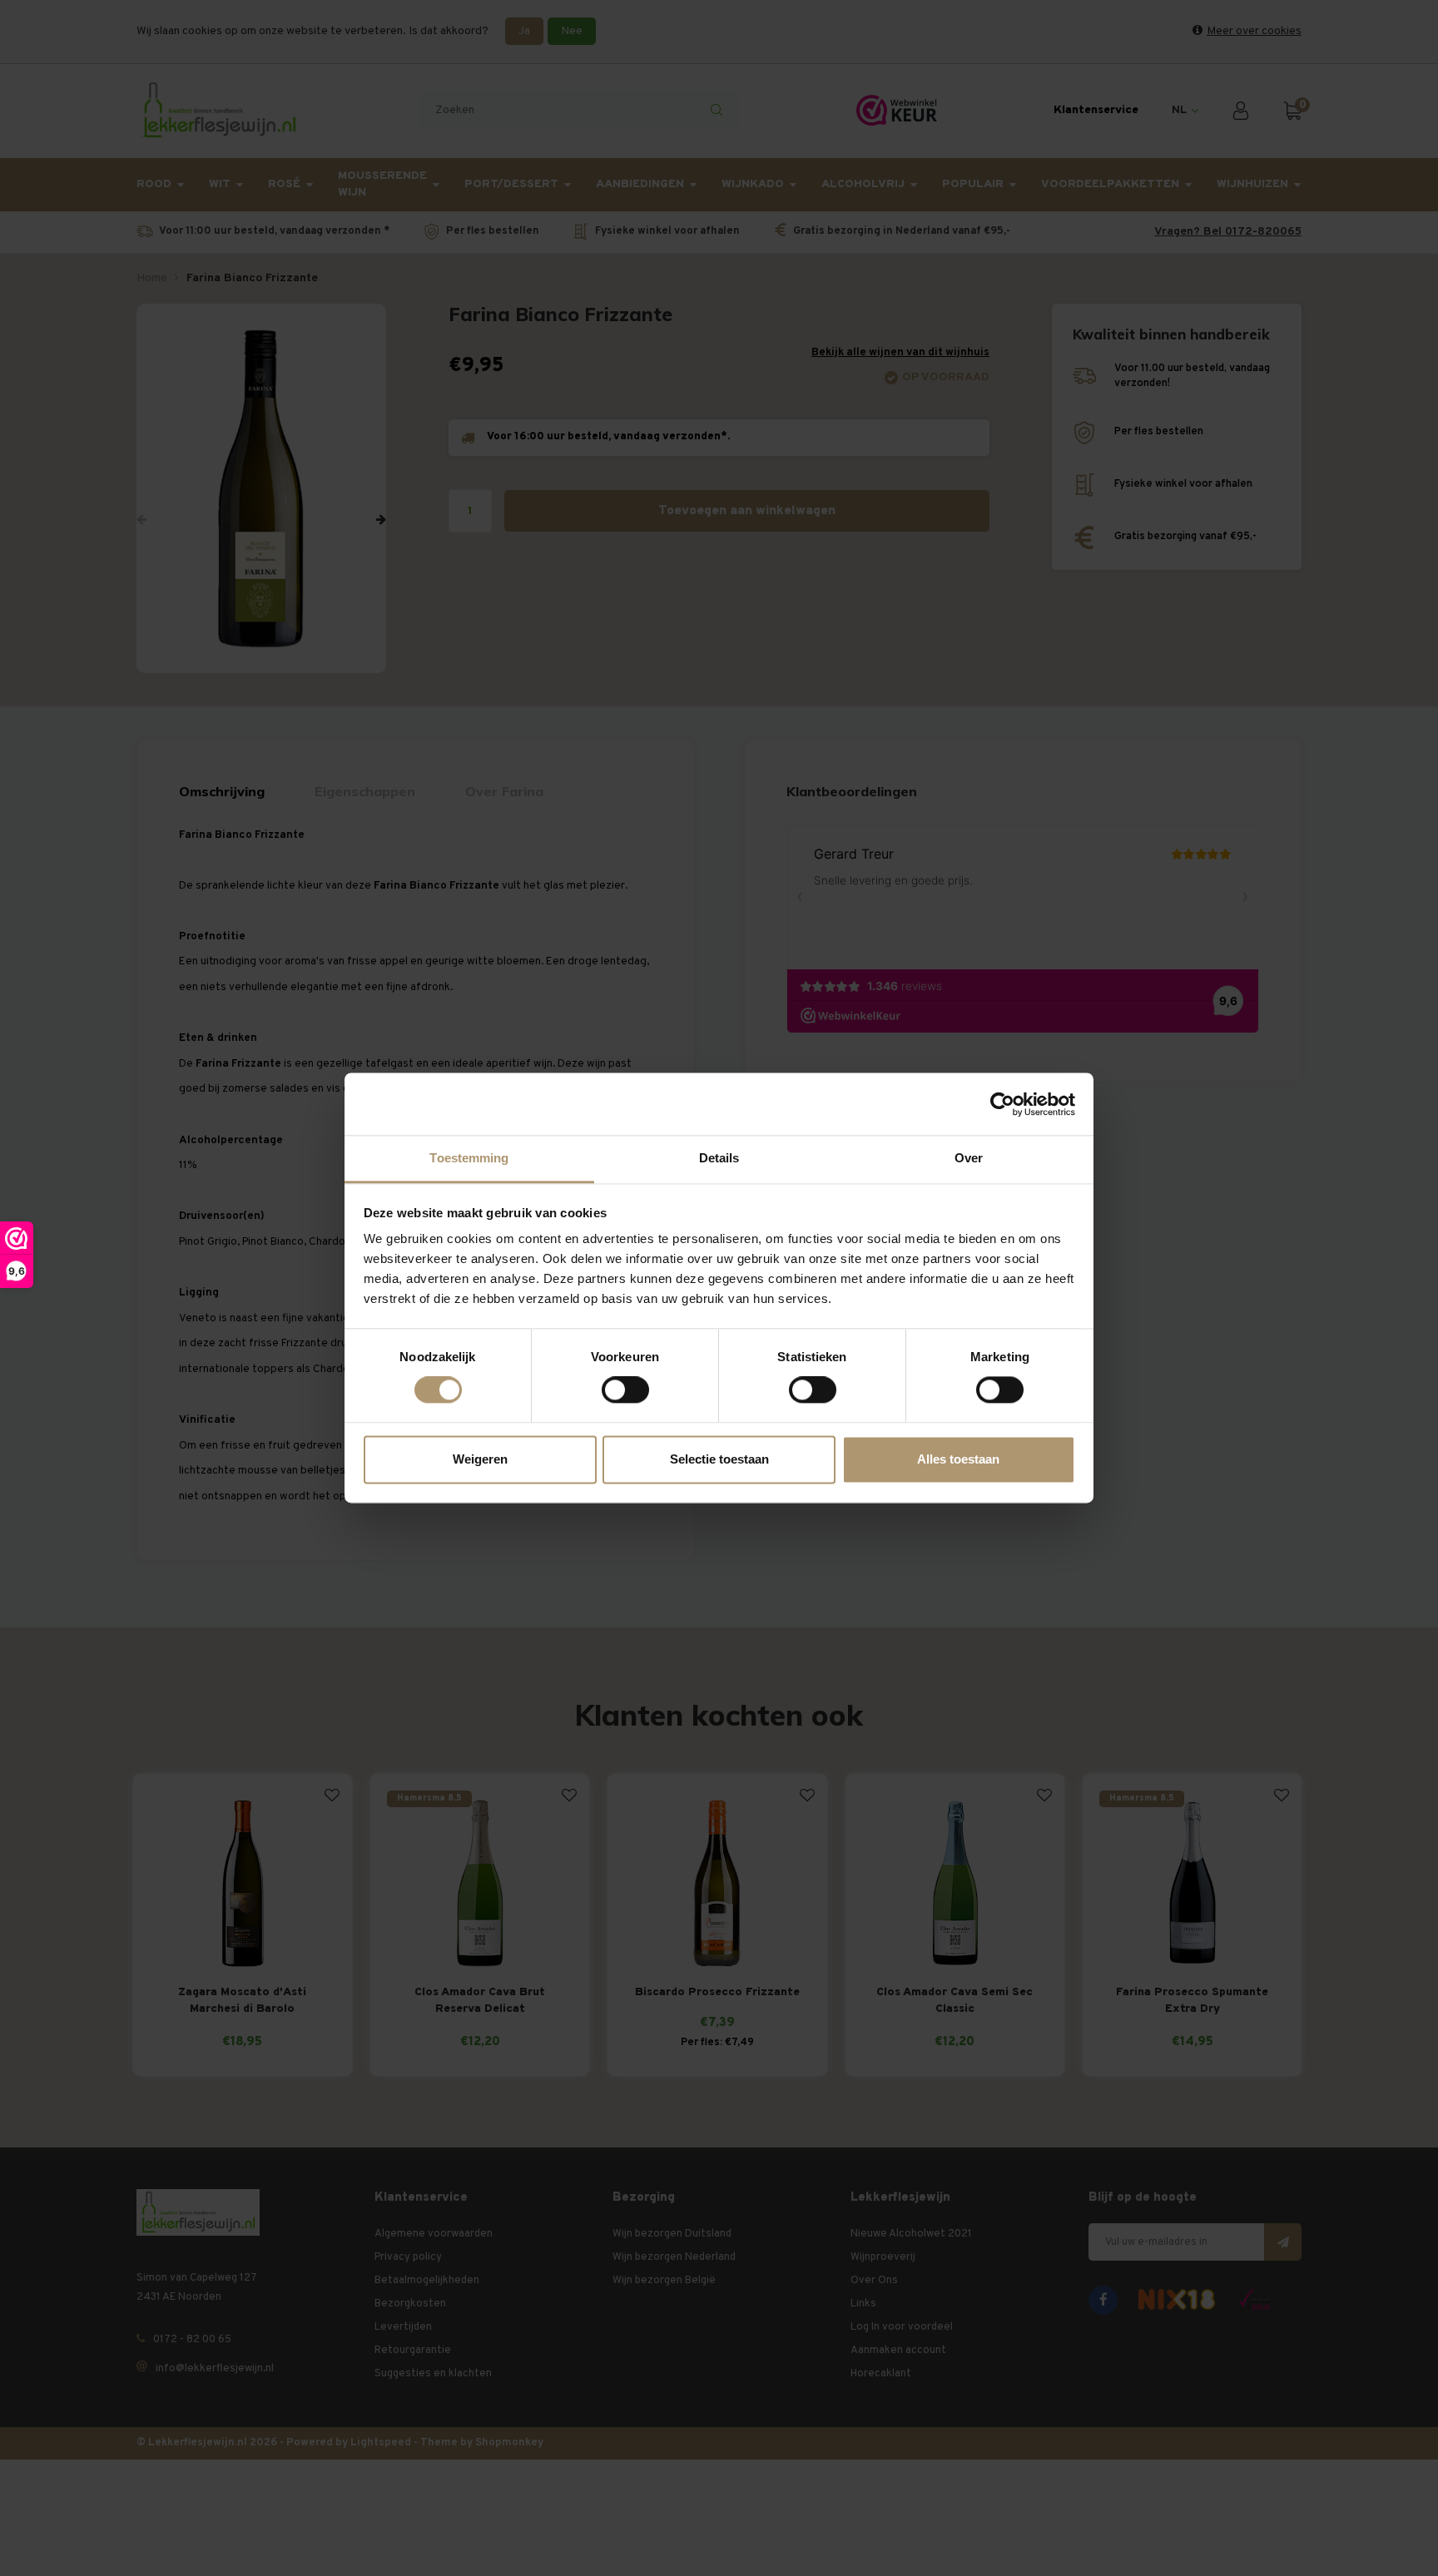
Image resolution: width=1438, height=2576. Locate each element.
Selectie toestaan (719, 1459)
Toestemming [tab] (469, 1158)
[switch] (625, 1390)
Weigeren (480, 1459)
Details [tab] (719, 1158)
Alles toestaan (958, 1459)
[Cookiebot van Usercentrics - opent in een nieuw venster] (1002, 1104)
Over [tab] (969, 1158)
